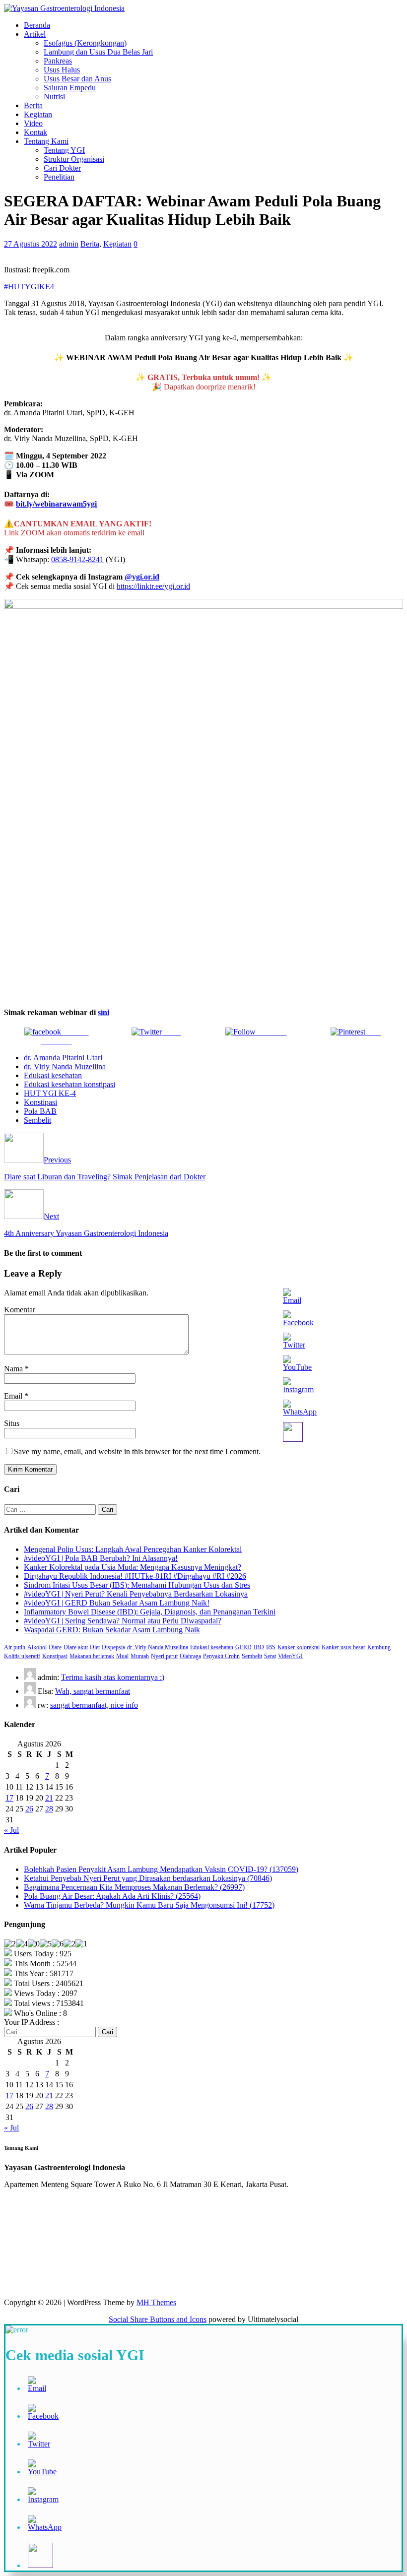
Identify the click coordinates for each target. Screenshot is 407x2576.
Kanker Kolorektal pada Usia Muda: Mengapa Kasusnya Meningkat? (133, 1567)
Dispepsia (113, 1647)
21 (49, 1798)
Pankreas (58, 61)
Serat (270, 1656)
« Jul (11, 1830)
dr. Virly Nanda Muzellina (65, 1066)
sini (103, 1012)
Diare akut (76, 1647)
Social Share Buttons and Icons (158, 2319)
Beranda (37, 25)
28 (49, 1809)
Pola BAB (40, 1111)
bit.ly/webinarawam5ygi (56, 504)
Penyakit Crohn (221, 1656)
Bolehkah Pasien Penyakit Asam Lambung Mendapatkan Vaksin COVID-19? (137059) (161, 1869)
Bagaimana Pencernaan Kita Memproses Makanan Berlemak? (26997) (134, 1887)
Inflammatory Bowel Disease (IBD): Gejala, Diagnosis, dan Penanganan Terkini (150, 1612)
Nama (14, 1369)
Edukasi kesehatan (53, 1075)
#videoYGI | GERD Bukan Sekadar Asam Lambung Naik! (117, 1603)
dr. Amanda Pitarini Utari (63, 1058)
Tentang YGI (64, 150)
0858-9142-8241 (77, 559)
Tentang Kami (46, 141)
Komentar (20, 1310)
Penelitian (59, 177)
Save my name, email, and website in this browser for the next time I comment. (137, 1451)
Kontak (35, 132)
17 (9, 1798)
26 (29, 1809)
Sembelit (37, 1120)
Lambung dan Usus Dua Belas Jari (98, 52)
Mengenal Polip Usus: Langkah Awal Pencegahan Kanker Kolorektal (133, 1549)
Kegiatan (38, 114)
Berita (33, 105)
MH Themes (156, 2302)
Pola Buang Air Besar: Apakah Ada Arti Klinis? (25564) (112, 1896)
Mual (122, 1656)
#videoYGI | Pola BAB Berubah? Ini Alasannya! (101, 1558)
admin (69, 244)
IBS (271, 1647)
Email (14, 1396)
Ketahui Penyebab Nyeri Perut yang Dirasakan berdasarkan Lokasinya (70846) (148, 1878)
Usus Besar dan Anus (77, 79)
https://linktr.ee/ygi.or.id (153, 586)
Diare (55, 1647)
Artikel (35, 34)
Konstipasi (40, 1102)
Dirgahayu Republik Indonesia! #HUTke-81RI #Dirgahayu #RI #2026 (135, 1576)
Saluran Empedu (70, 88)
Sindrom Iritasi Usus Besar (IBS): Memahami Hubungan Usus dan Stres (137, 1585)
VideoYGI (290, 1656)
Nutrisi (54, 97)
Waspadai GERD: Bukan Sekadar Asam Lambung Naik (112, 1630)
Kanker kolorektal (299, 1647)
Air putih (15, 1647)
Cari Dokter (62, 168)
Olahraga (190, 1656)
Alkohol (37, 1647)
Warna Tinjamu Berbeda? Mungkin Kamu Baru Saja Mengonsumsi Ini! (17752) (149, 1905)
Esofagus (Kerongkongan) (85, 43)
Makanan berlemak (92, 1656)
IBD (259, 1647)
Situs (12, 1423)
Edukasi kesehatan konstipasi (69, 1084)
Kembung (379, 1647)
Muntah (140, 1656)
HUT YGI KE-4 (50, 1093)
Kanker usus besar (343, 1647)
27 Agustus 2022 (31, 244)
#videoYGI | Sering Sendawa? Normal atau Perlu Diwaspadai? (123, 1621)
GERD (243, 1647)
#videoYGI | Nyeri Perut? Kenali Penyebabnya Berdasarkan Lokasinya (136, 1594)
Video (33, 123)
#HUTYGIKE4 (29, 287)
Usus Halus (62, 70)
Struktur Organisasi (74, 159)
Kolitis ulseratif (22, 1656)
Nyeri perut (164, 1656)
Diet (95, 1647)
